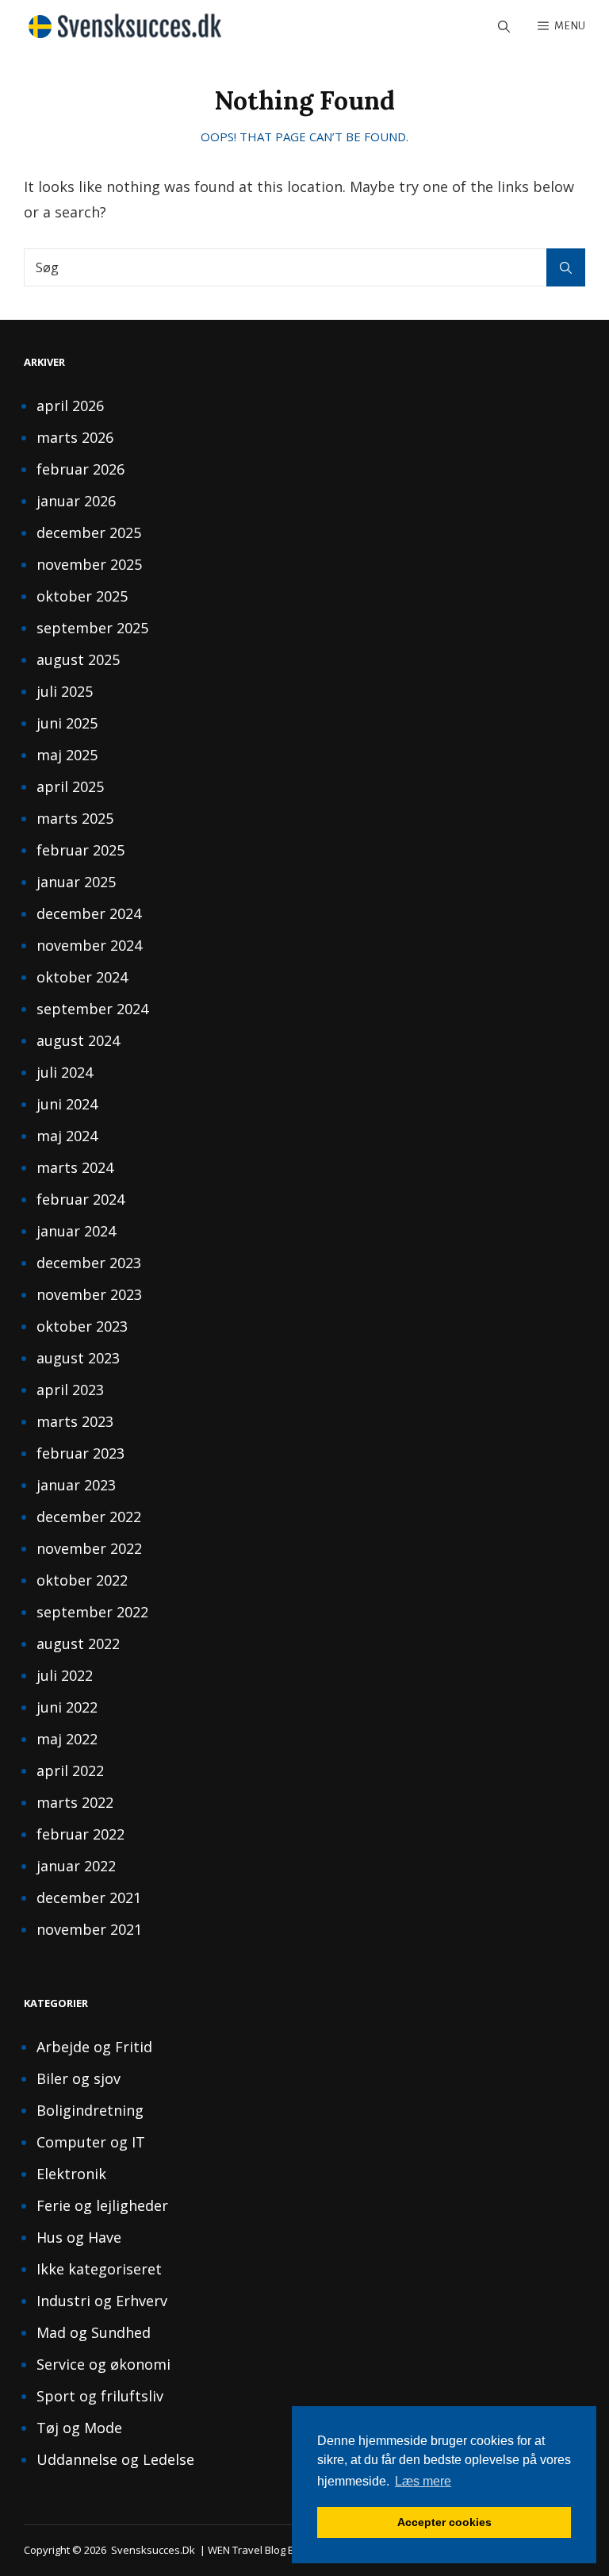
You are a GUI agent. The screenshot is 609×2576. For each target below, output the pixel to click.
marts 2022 (75, 1802)
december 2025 (89, 533)
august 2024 (78, 1040)
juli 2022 (65, 1675)
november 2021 (89, 1929)
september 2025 (92, 628)
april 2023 (70, 1390)
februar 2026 (80, 469)
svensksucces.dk (153, 2550)
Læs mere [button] (423, 2481)
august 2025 (78, 659)
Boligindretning (90, 2110)
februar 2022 (80, 1834)
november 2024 (89, 945)
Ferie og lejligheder (102, 2205)
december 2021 (89, 1897)
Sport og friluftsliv (100, 2396)
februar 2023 (80, 1453)
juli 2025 (65, 691)
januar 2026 (76, 501)
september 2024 (92, 1009)
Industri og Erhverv (102, 2301)
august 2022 (78, 1644)
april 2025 (70, 786)
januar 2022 (76, 1866)
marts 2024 (75, 1167)
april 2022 (70, 1771)
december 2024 (89, 913)
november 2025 (89, 564)
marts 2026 (75, 437)
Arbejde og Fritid (94, 2047)
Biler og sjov (79, 2078)
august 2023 (78, 1358)
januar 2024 (76, 1231)
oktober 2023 (82, 1326)
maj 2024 (67, 1136)
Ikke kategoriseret (99, 2269)
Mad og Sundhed (94, 2332)
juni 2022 (67, 1707)
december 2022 (89, 1517)
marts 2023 (75, 1421)
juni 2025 (67, 723)
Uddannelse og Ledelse (115, 2459)
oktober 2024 (82, 977)
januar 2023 (76, 1485)
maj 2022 (67, 1739)
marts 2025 (75, 818)
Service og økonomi (103, 2364)
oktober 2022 (82, 1580)
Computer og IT (91, 2142)
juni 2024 (67, 1104)
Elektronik (71, 2174)
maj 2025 (67, 755)
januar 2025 (76, 882)
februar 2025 (80, 850)
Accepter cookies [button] (444, 2522)
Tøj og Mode (79, 2428)
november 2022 (89, 1548)
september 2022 (92, 1612)
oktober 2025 (82, 596)
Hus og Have (79, 2237)
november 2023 (89, 1294)
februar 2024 (80, 1199)
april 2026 (70, 406)
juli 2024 (65, 1072)
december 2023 (89, 1263)
